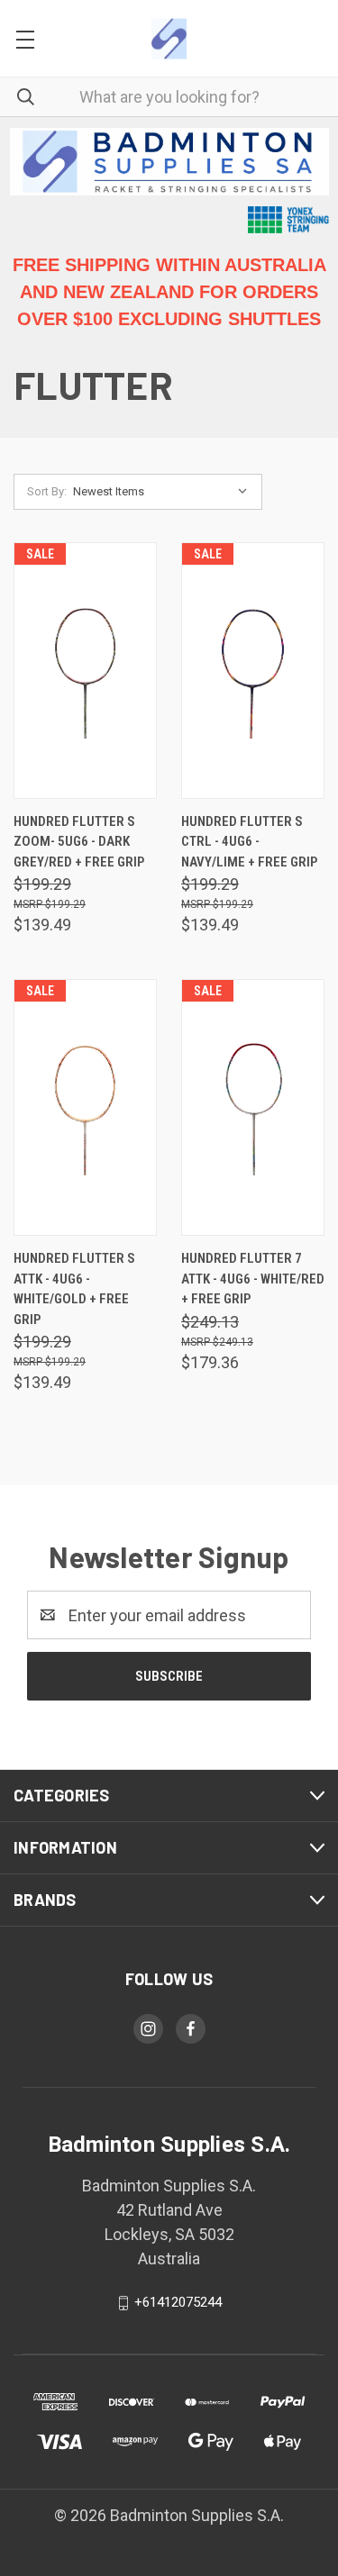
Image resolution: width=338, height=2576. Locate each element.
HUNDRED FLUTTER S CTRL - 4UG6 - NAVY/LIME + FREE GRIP (249, 842)
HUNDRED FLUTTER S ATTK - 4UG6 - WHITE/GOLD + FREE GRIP (74, 1289)
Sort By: (47, 491)
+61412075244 (178, 2302)
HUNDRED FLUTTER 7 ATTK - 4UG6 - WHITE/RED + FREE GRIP (253, 1279)
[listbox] (164, 492)
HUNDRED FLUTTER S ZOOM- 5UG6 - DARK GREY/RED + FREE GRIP (79, 842)
